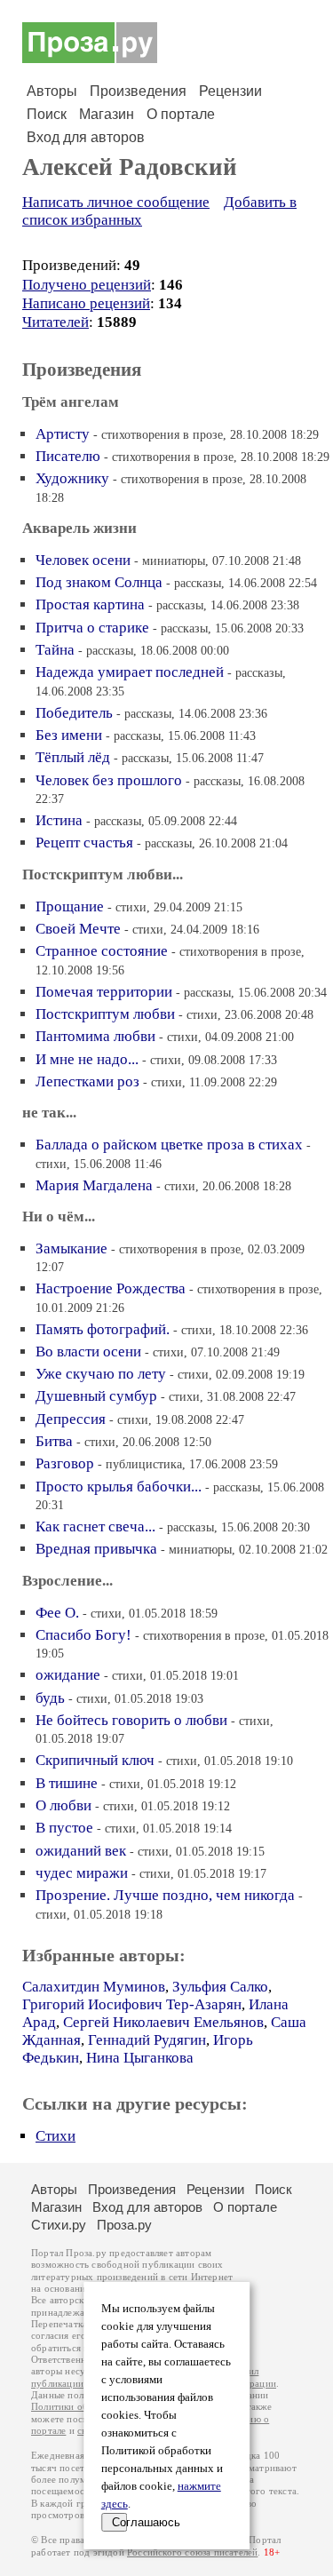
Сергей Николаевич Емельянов (163, 2022)
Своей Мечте (78, 929)
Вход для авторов (86, 137)
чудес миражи (82, 1873)
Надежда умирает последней (130, 672)
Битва (54, 1441)
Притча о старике (92, 628)
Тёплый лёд (73, 757)
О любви (63, 1805)
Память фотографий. (103, 1329)
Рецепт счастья (84, 843)
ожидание (68, 1675)
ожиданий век (81, 1851)
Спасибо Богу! (83, 1635)
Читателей (55, 322)
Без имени (69, 735)
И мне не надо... (87, 1059)
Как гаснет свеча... (95, 1527)
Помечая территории (104, 992)
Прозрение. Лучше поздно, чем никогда (165, 1895)
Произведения (138, 91)
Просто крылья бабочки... (119, 1487)
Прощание (70, 906)
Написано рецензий (86, 303)
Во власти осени (88, 1352)
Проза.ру (124, 2225)
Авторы (52, 91)
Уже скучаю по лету (101, 1374)
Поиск (47, 114)
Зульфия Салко (220, 1987)
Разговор (65, 1463)
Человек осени (83, 560)
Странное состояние (102, 951)
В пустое (64, 1828)
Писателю (68, 456)
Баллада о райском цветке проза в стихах (169, 1145)
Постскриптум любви (105, 1014)
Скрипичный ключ (95, 1760)
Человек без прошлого (109, 780)
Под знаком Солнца (99, 582)
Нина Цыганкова (140, 2058)
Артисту (63, 434)
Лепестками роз (87, 1081)
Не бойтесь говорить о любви (131, 1720)
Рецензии (230, 91)
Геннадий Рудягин (147, 2040)
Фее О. (57, 1613)
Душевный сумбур (96, 1396)
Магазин (107, 114)
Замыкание (71, 1248)
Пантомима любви (95, 1036)
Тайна (55, 650)
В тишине (67, 1783)
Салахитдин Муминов (94, 1987)
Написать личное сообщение (116, 202)
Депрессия (71, 1419)
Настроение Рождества (111, 1288)
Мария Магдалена (94, 1185)
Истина (59, 820)
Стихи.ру (59, 2225)
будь (50, 1698)
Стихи (55, 2136)
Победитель (74, 713)
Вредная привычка (96, 1549)
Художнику (72, 478)
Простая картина (90, 604)
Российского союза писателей (192, 2552)
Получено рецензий (87, 285)
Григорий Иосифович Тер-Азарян (132, 2004)
